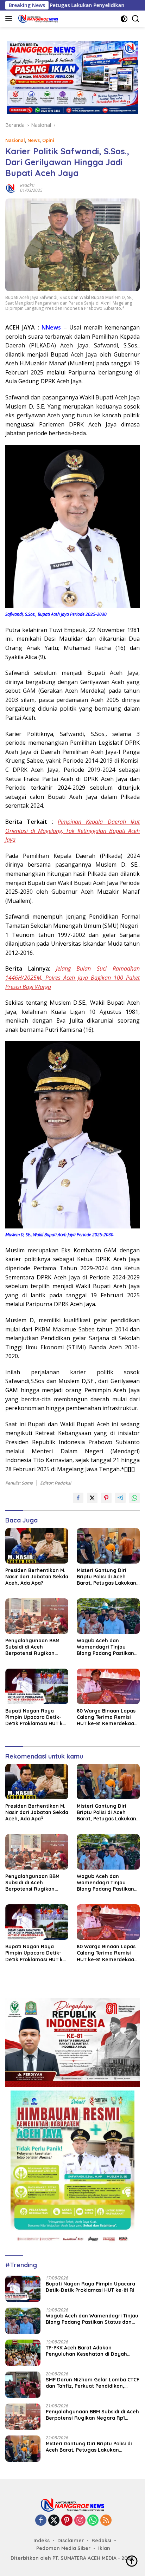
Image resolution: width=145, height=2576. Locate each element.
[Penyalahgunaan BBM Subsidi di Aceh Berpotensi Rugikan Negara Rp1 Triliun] (37, 1616)
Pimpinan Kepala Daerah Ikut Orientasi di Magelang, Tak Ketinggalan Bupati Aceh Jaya (72, 831)
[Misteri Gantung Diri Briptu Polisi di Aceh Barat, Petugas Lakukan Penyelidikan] (108, 1546)
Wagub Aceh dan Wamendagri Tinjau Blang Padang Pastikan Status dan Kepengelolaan (105, 1647)
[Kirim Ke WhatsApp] (134, 1498)
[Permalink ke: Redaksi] (11, 187)
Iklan (104, 2548)
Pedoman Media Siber (63, 2548)
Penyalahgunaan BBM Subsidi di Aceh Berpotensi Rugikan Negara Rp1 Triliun (32, 1647)
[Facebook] (41, 2521)
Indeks (42, 2541)
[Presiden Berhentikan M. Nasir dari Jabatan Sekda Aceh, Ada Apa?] (37, 1546)
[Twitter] (54, 2521)
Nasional (15, 140)
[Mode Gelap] (124, 19)
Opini (48, 140)
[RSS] (106, 2521)
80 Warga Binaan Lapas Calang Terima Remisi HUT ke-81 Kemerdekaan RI (107, 1717)
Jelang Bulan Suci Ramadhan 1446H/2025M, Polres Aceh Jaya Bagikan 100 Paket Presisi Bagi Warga (72, 977)
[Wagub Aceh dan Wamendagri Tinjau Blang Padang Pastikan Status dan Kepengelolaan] (108, 1616)
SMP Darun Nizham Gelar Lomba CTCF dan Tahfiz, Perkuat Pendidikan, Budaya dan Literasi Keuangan (93, 2383)
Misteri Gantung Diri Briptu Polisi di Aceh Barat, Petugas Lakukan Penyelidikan (106, 1577)
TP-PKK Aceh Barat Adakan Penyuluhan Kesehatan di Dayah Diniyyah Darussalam (86, 2351)
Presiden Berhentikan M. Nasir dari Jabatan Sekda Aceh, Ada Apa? (37, 1577)
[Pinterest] (67, 2521)
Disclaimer (71, 2541)
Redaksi (27, 185)
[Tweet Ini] (92, 1498)
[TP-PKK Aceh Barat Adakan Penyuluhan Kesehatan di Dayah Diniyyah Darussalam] (23, 2353)
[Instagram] (80, 2521)
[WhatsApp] (93, 2521)
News (34, 140)
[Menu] (10, 19)
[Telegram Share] (120, 1498)
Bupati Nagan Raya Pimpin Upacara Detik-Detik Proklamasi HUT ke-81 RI (37, 1717)
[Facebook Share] (78, 1498)
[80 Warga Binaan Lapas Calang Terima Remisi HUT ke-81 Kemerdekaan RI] (108, 1686)
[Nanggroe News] (37, 19)
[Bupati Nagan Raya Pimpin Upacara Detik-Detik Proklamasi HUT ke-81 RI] (37, 1686)
